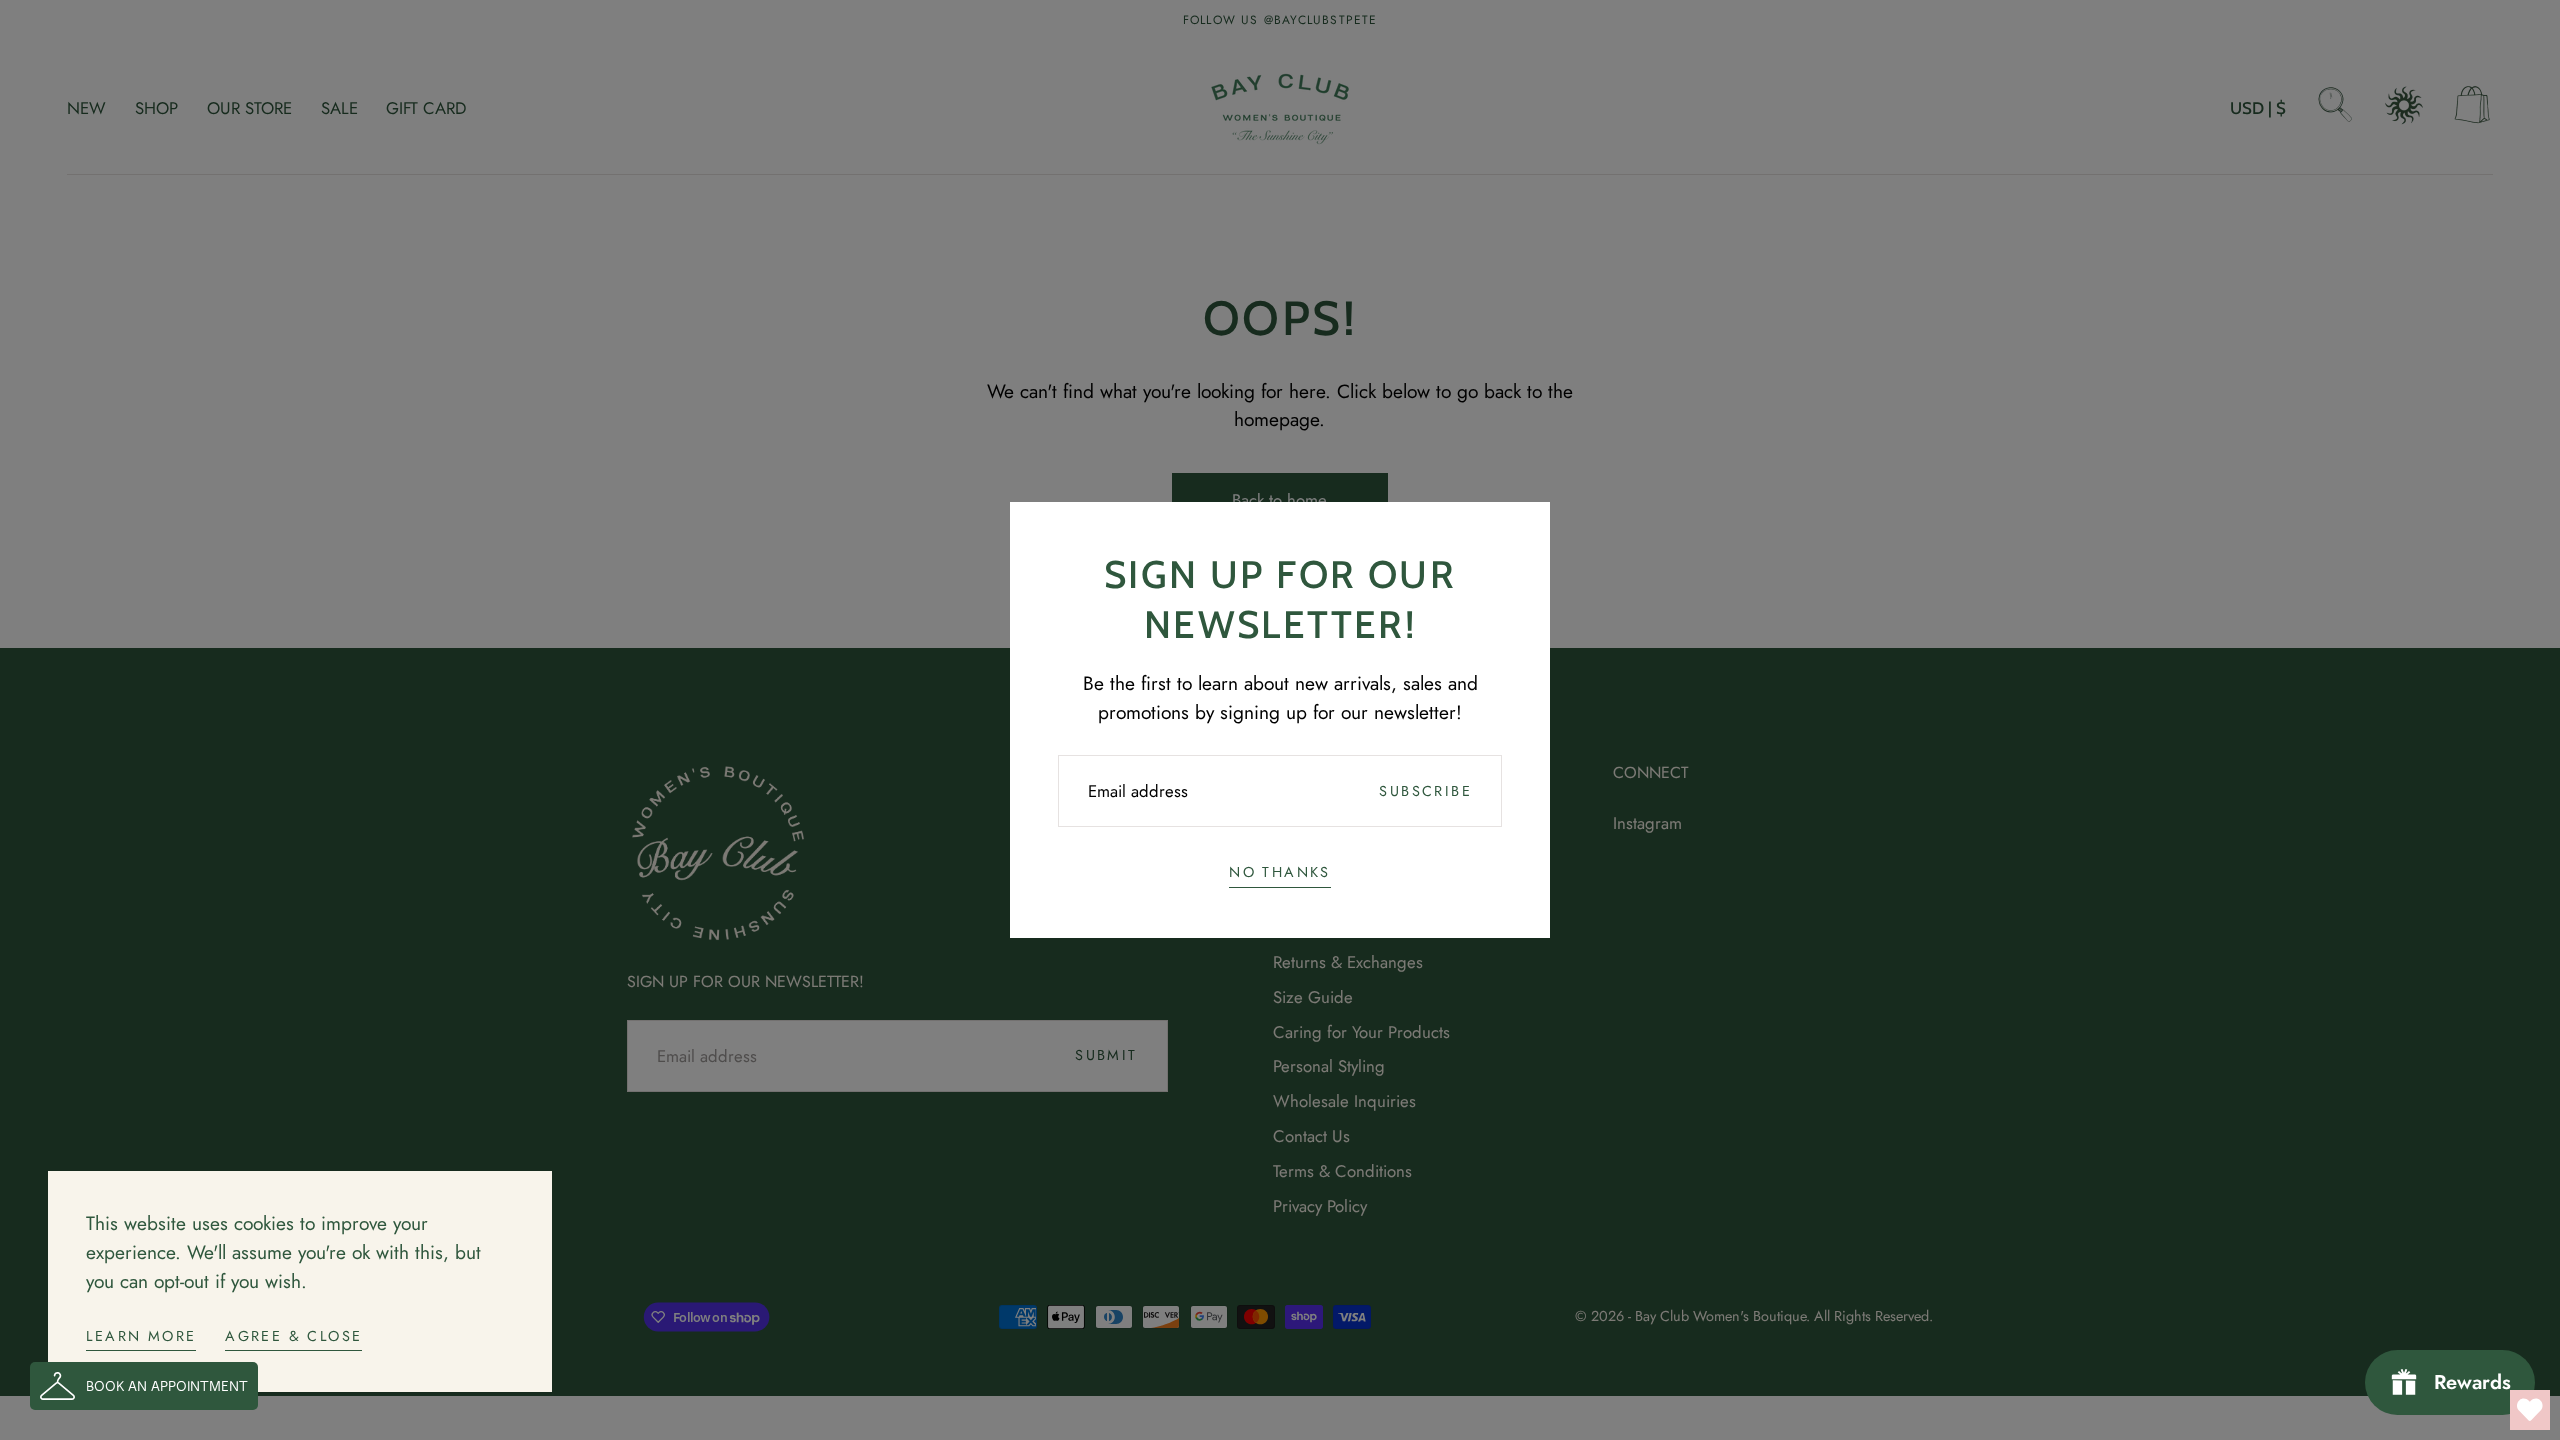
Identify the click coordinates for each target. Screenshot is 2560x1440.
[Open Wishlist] (2530, 1410)
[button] (144, 1386)
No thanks (1280, 872)
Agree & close (293, 1336)
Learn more (141, 1336)
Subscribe (1425, 791)
